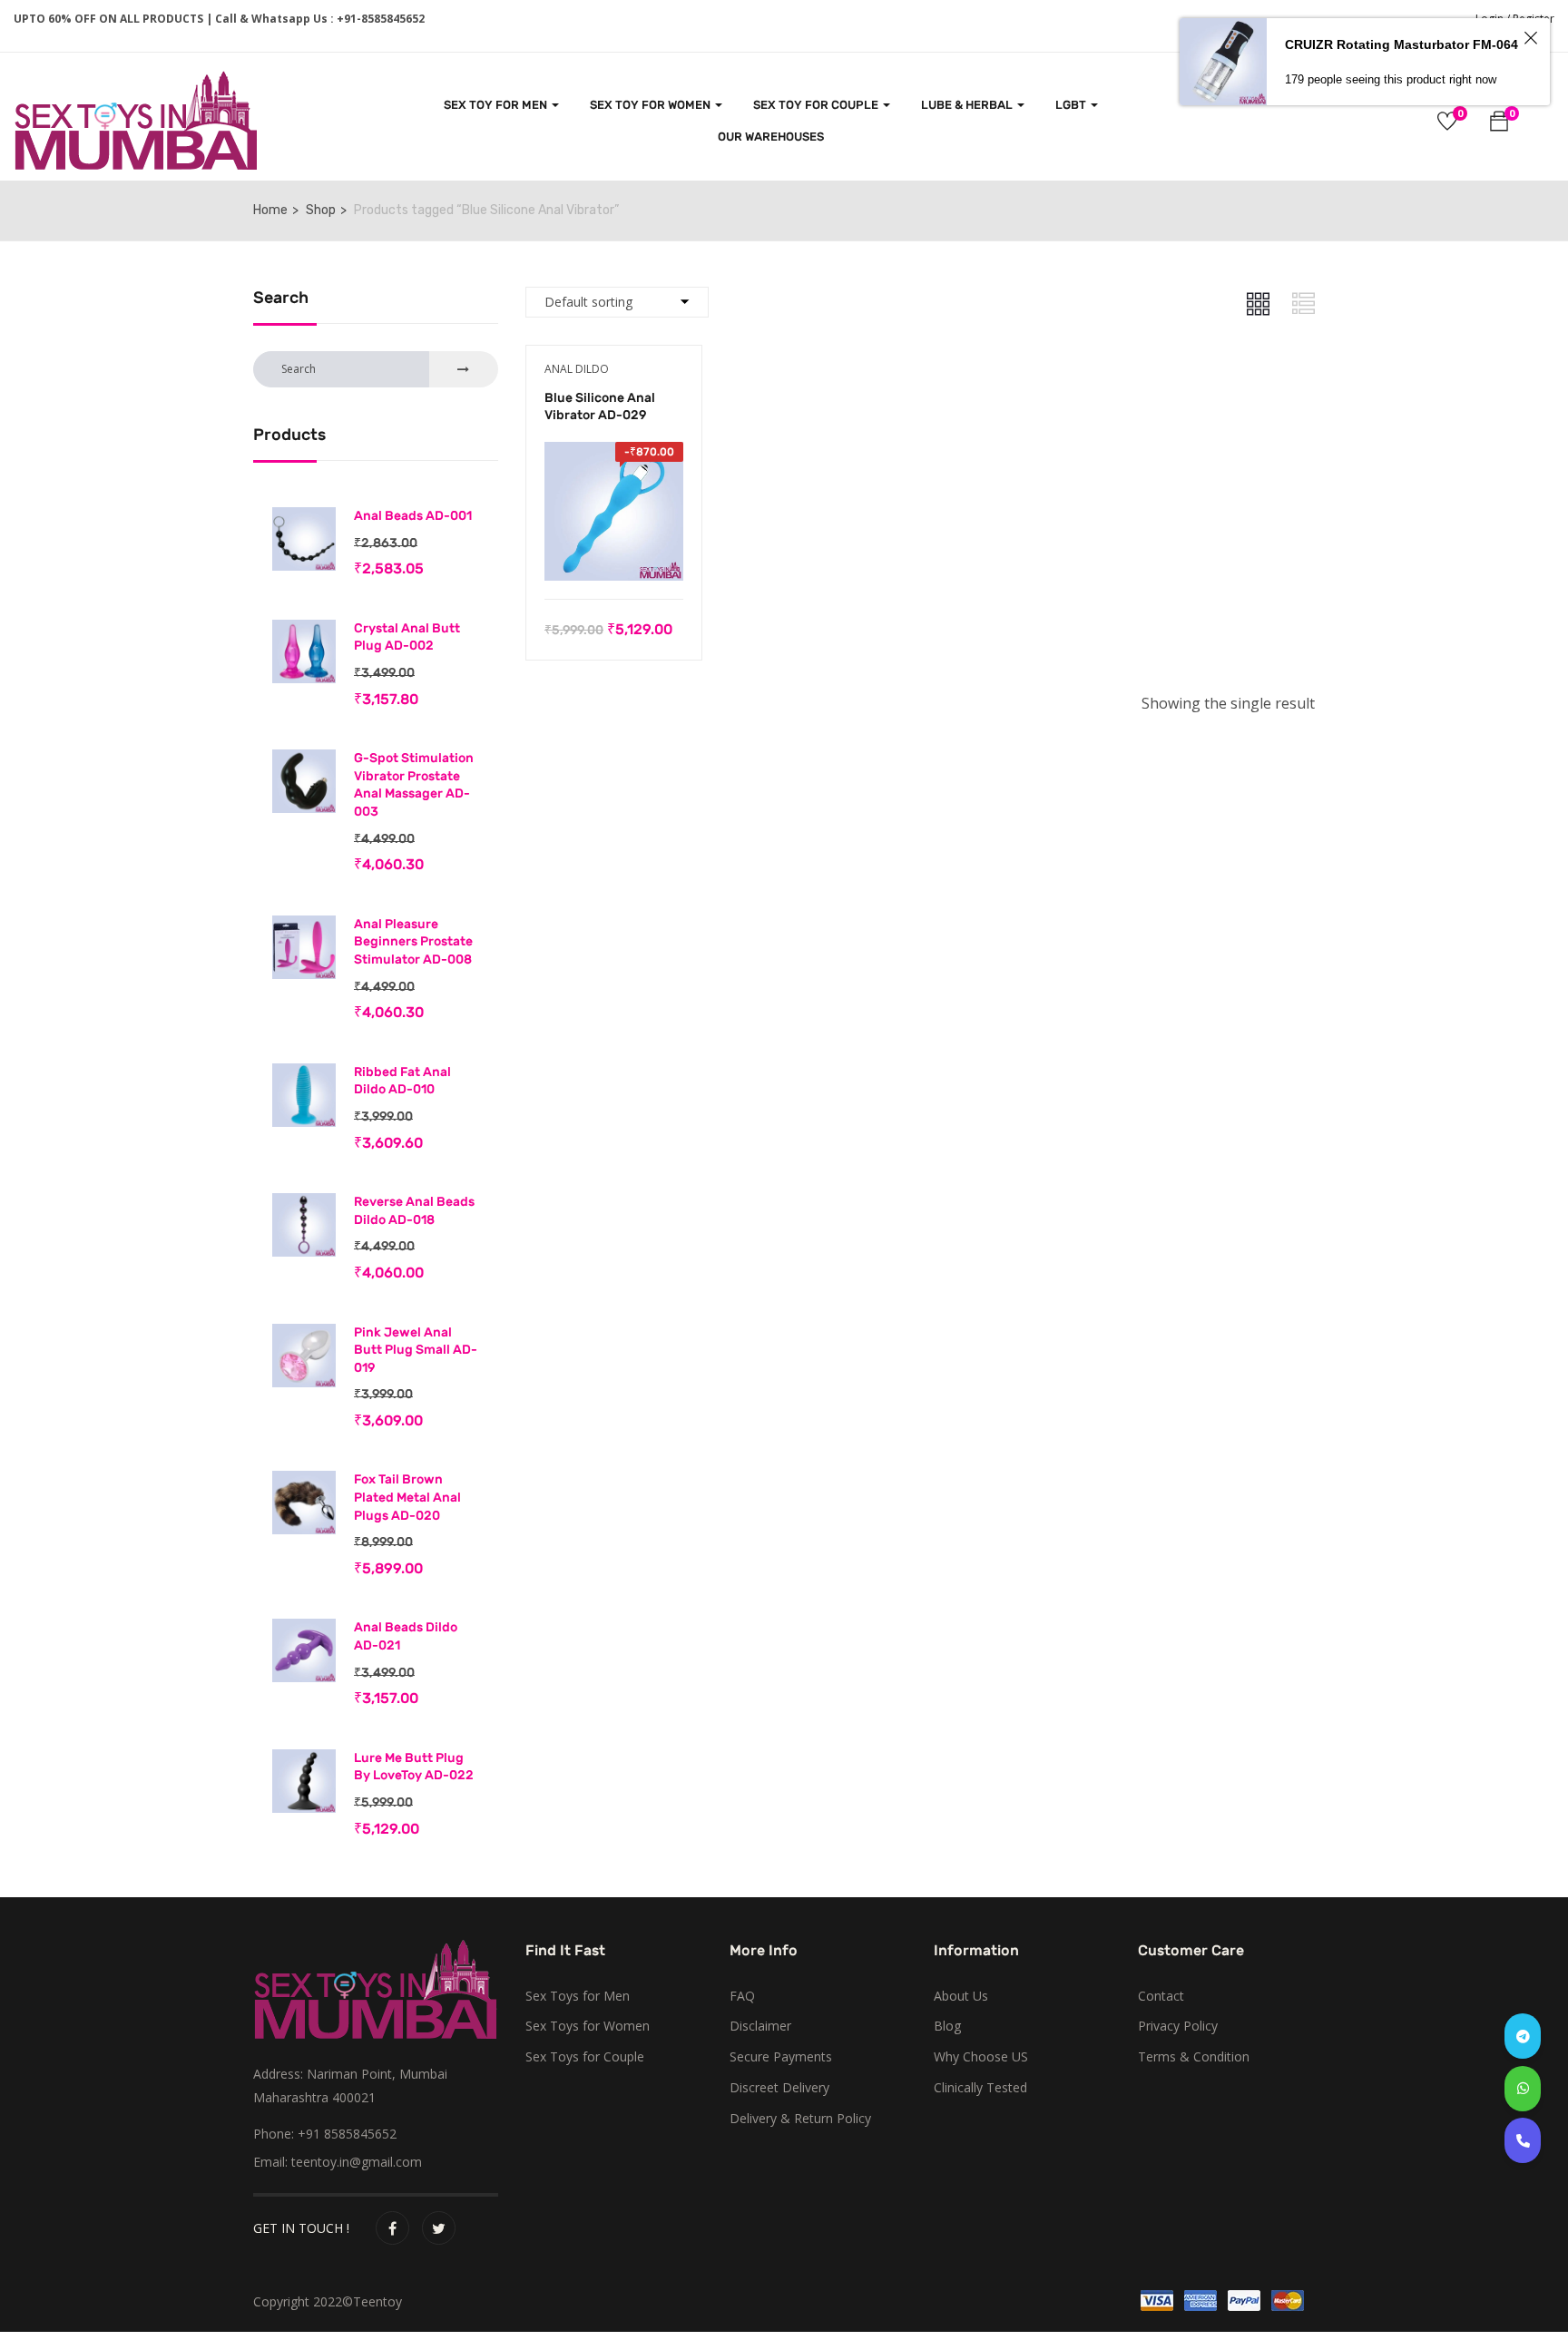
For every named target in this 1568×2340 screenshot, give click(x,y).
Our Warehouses (771, 137)
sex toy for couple (817, 105)
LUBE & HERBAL (968, 105)
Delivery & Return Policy (800, 2118)
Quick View (614, 553)
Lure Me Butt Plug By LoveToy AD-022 (414, 1767)
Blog (947, 2026)
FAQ (742, 1996)
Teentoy (377, 2301)
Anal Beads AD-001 (413, 516)
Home (270, 210)
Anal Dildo (577, 369)
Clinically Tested (980, 2087)
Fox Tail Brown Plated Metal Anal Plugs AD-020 (407, 1497)
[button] (1499, 124)
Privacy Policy (1178, 2026)
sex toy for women (652, 105)
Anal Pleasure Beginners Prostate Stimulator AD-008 (413, 942)
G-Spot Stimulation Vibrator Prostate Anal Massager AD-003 (414, 785)
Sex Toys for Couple (585, 2056)
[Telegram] (1523, 2036)
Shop (321, 210)
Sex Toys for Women (588, 2026)
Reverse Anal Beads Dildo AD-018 (414, 1211)
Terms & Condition (1194, 2056)
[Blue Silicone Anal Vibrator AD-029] (614, 455)
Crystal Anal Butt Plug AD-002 (407, 637)
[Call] (1523, 2140)
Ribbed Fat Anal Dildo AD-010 (402, 1081)
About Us (961, 1996)
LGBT (1072, 105)
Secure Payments (781, 2056)
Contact (1161, 1996)
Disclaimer (760, 2026)
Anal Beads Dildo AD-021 (406, 1636)
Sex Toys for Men (578, 1996)
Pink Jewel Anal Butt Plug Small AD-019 (416, 1350)
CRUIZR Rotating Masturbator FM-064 (1401, 44)
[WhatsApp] (1523, 2089)
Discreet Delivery (779, 2087)
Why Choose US (981, 2056)
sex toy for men (497, 105)
